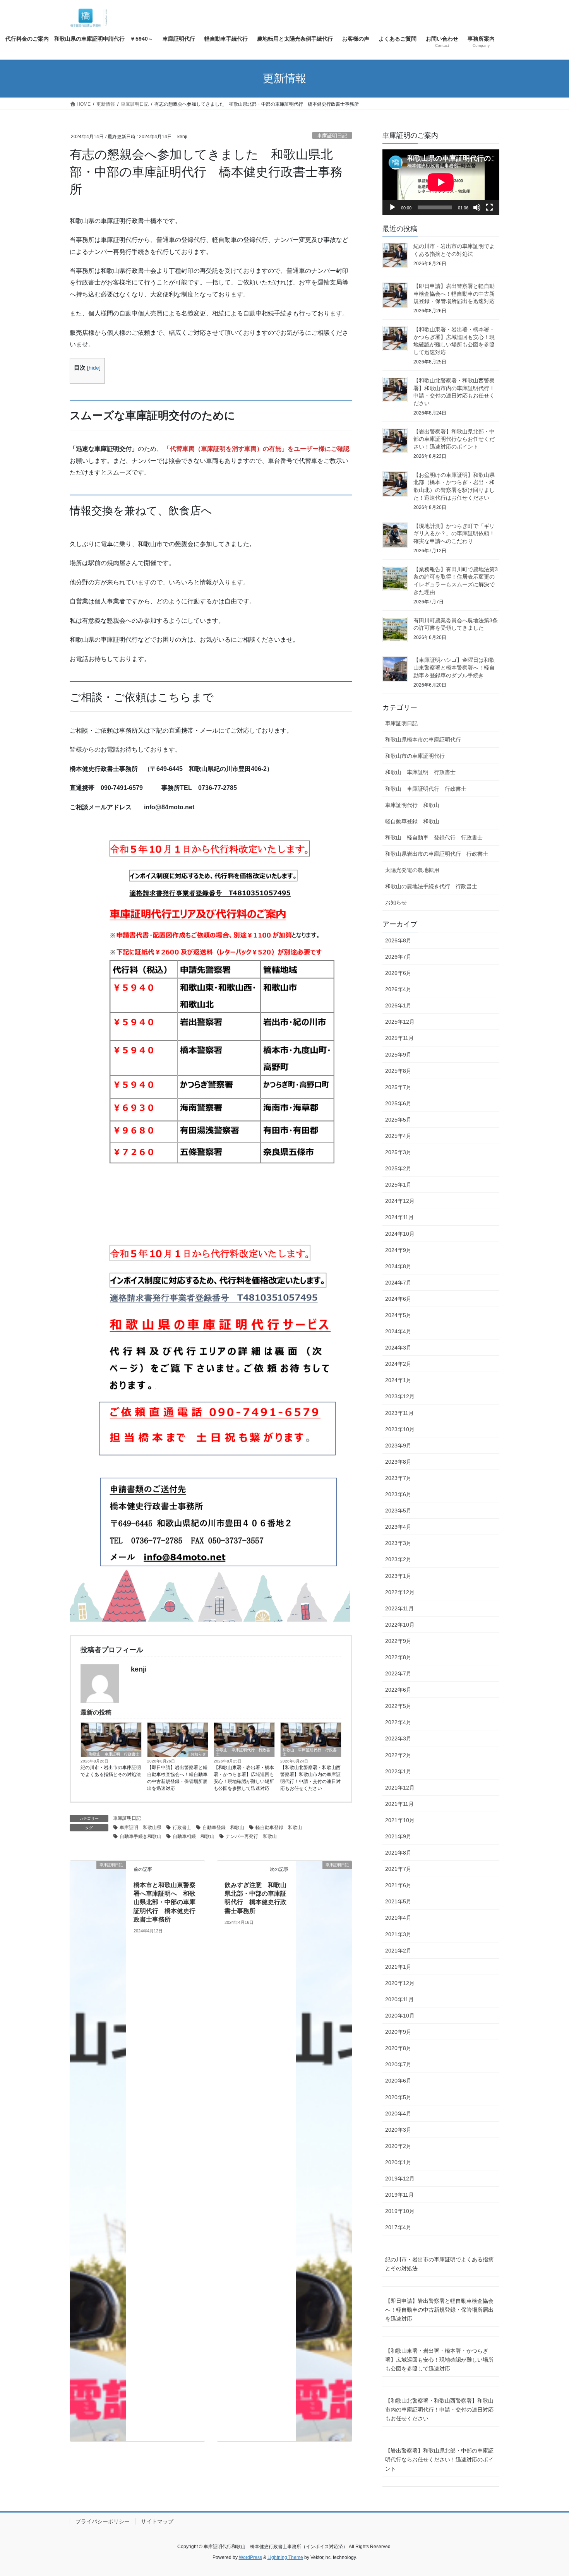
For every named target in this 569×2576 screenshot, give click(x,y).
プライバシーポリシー (103, 2521)
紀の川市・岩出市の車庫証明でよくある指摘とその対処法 (111, 1771)
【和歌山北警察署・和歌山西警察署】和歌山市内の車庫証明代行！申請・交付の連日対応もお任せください (310, 1778)
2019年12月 (400, 2179)
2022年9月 (398, 1641)
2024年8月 (398, 1266)
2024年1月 (398, 1380)
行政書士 (182, 1828)
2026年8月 (398, 940)
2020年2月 (398, 2146)
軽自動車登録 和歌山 (279, 1828)
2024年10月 (400, 1234)
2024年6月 (398, 1299)
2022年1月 (398, 1771)
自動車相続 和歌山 (194, 1836)
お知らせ (198, 1754)
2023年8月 (398, 1462)
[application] (441, 182)
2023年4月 (398, 1527)
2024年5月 (398, 1315)
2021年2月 (398, 1951)
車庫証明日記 (332, 136)
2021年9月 (398, 1836)
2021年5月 (398, 1901)
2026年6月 (398, 973)
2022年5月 (398, 1706)
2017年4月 (398, 2227)
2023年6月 (398, 1494)
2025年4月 (398, 1136)
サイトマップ (157, 2521)
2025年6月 (398, 1103)
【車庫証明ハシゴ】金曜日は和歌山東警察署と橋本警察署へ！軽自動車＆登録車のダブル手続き (454, 667)
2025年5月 (398, 1120)
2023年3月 (398, 1543)
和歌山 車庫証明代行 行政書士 (243, 1752)
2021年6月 (398, 1885)
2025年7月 (398, 1087)
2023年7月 (398, 1478)
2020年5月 (398, 2097)
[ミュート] (477, 207)
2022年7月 (398, 1673)
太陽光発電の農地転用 (412, 870)
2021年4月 (398, 1918)
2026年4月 (398, 989)
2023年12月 (400, 1396)
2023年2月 (398, 1559)
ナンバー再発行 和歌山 (251, 1836)
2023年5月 (398, 1511)
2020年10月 (400, 2016)
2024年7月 (398, 1283)
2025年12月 (400, 1022)
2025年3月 (398, 1152)
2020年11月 (399, 1999)
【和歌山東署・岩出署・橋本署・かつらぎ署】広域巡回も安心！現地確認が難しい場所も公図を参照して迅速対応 (244, 1778)
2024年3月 (398, 1348)
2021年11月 (399, 1804)
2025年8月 (398, 1071)
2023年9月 (398, 1446)
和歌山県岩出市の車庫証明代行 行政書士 (437, 854)
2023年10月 (400, 1429)
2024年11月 (399, 1217)
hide (94, 368)
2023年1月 (398, 1576)
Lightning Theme (285, 2557)
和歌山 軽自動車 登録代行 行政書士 (434, 838)
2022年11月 (399, 1608)
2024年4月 (398, 1331)
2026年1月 (398, 1005)
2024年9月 (398, 1250)
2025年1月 (398, 1185)
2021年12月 (400, 1788)
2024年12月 (400, 1201)
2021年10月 (400, 1820)
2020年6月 (398, 2081)
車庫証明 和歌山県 (141, 1828)
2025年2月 (398, 1168)
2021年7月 (398, 1869)
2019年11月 (399, 2195)
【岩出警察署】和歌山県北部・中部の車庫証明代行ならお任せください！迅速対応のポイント (454, 439)
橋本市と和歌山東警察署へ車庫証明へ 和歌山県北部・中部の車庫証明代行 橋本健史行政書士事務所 (165, 1902)
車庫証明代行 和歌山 (412, 805)
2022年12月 (400, 1592)
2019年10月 (400, 2211)
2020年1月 (398, 2162)
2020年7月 (398, 2064)
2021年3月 (398, 1934)
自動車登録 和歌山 (223, 1828)
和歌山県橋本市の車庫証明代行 (423, 740)
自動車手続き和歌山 (141, 1836)
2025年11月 (399, 1038)
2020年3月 (398, 2130)
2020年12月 (400, 1983)
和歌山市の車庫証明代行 (415, 756)
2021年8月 (398, 1853)
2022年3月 (398, 1738)
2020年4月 (398, 2114)
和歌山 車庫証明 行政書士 (114, 1754)
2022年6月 (398, 1690)
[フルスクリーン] (489, 207)
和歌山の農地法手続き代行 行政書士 (431, 886)
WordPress (250, 2557)
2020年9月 (398, 2032)
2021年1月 (398, 1967)
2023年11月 (399, 1413)
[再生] (392, 207)
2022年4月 (398, 1722)
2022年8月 (398, 1657)
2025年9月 (398, 1055)
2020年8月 (398, 2048)
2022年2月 (398, 1755)
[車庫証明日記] (98, 2150)
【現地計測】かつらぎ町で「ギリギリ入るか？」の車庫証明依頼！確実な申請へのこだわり (454, 534)
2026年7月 (398, 957)
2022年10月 (400, 1625)
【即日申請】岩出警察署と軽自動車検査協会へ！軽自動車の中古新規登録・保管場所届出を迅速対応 (177, 1778)
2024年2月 (398, 1364)
